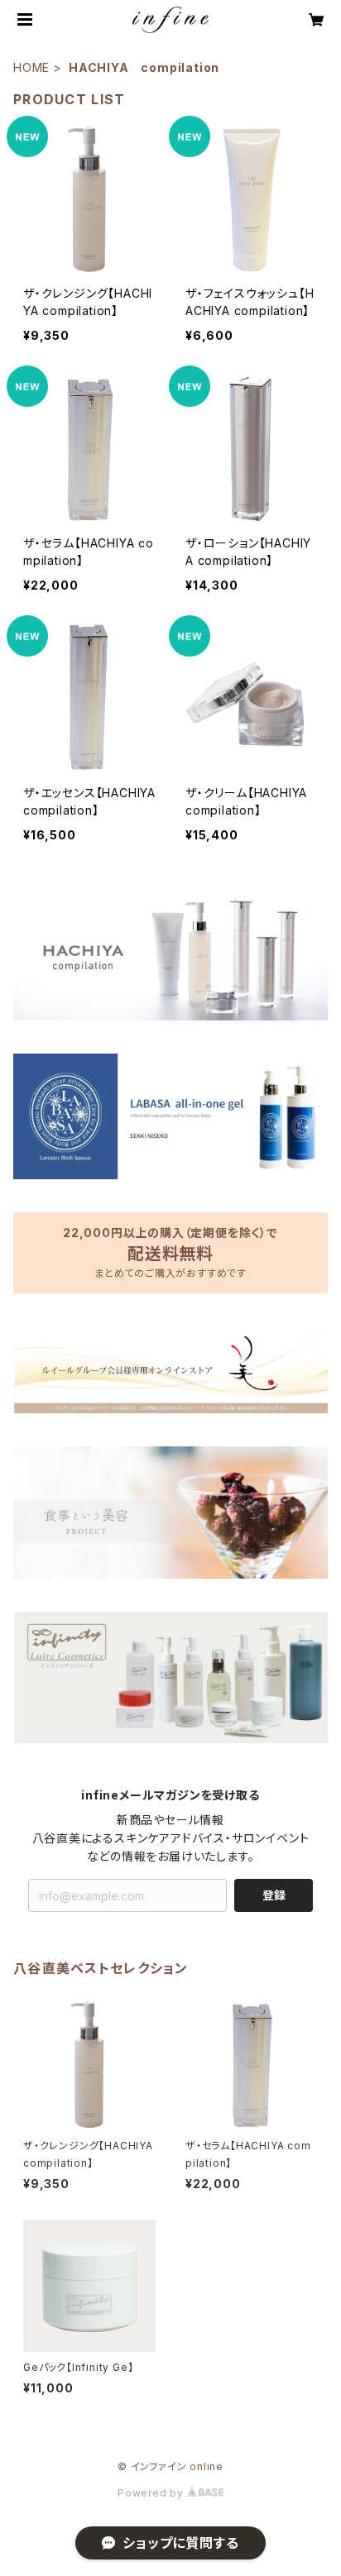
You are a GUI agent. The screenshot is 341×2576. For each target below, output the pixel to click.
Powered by (152, 2493)
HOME (31, 67)
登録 (274, 1895)
